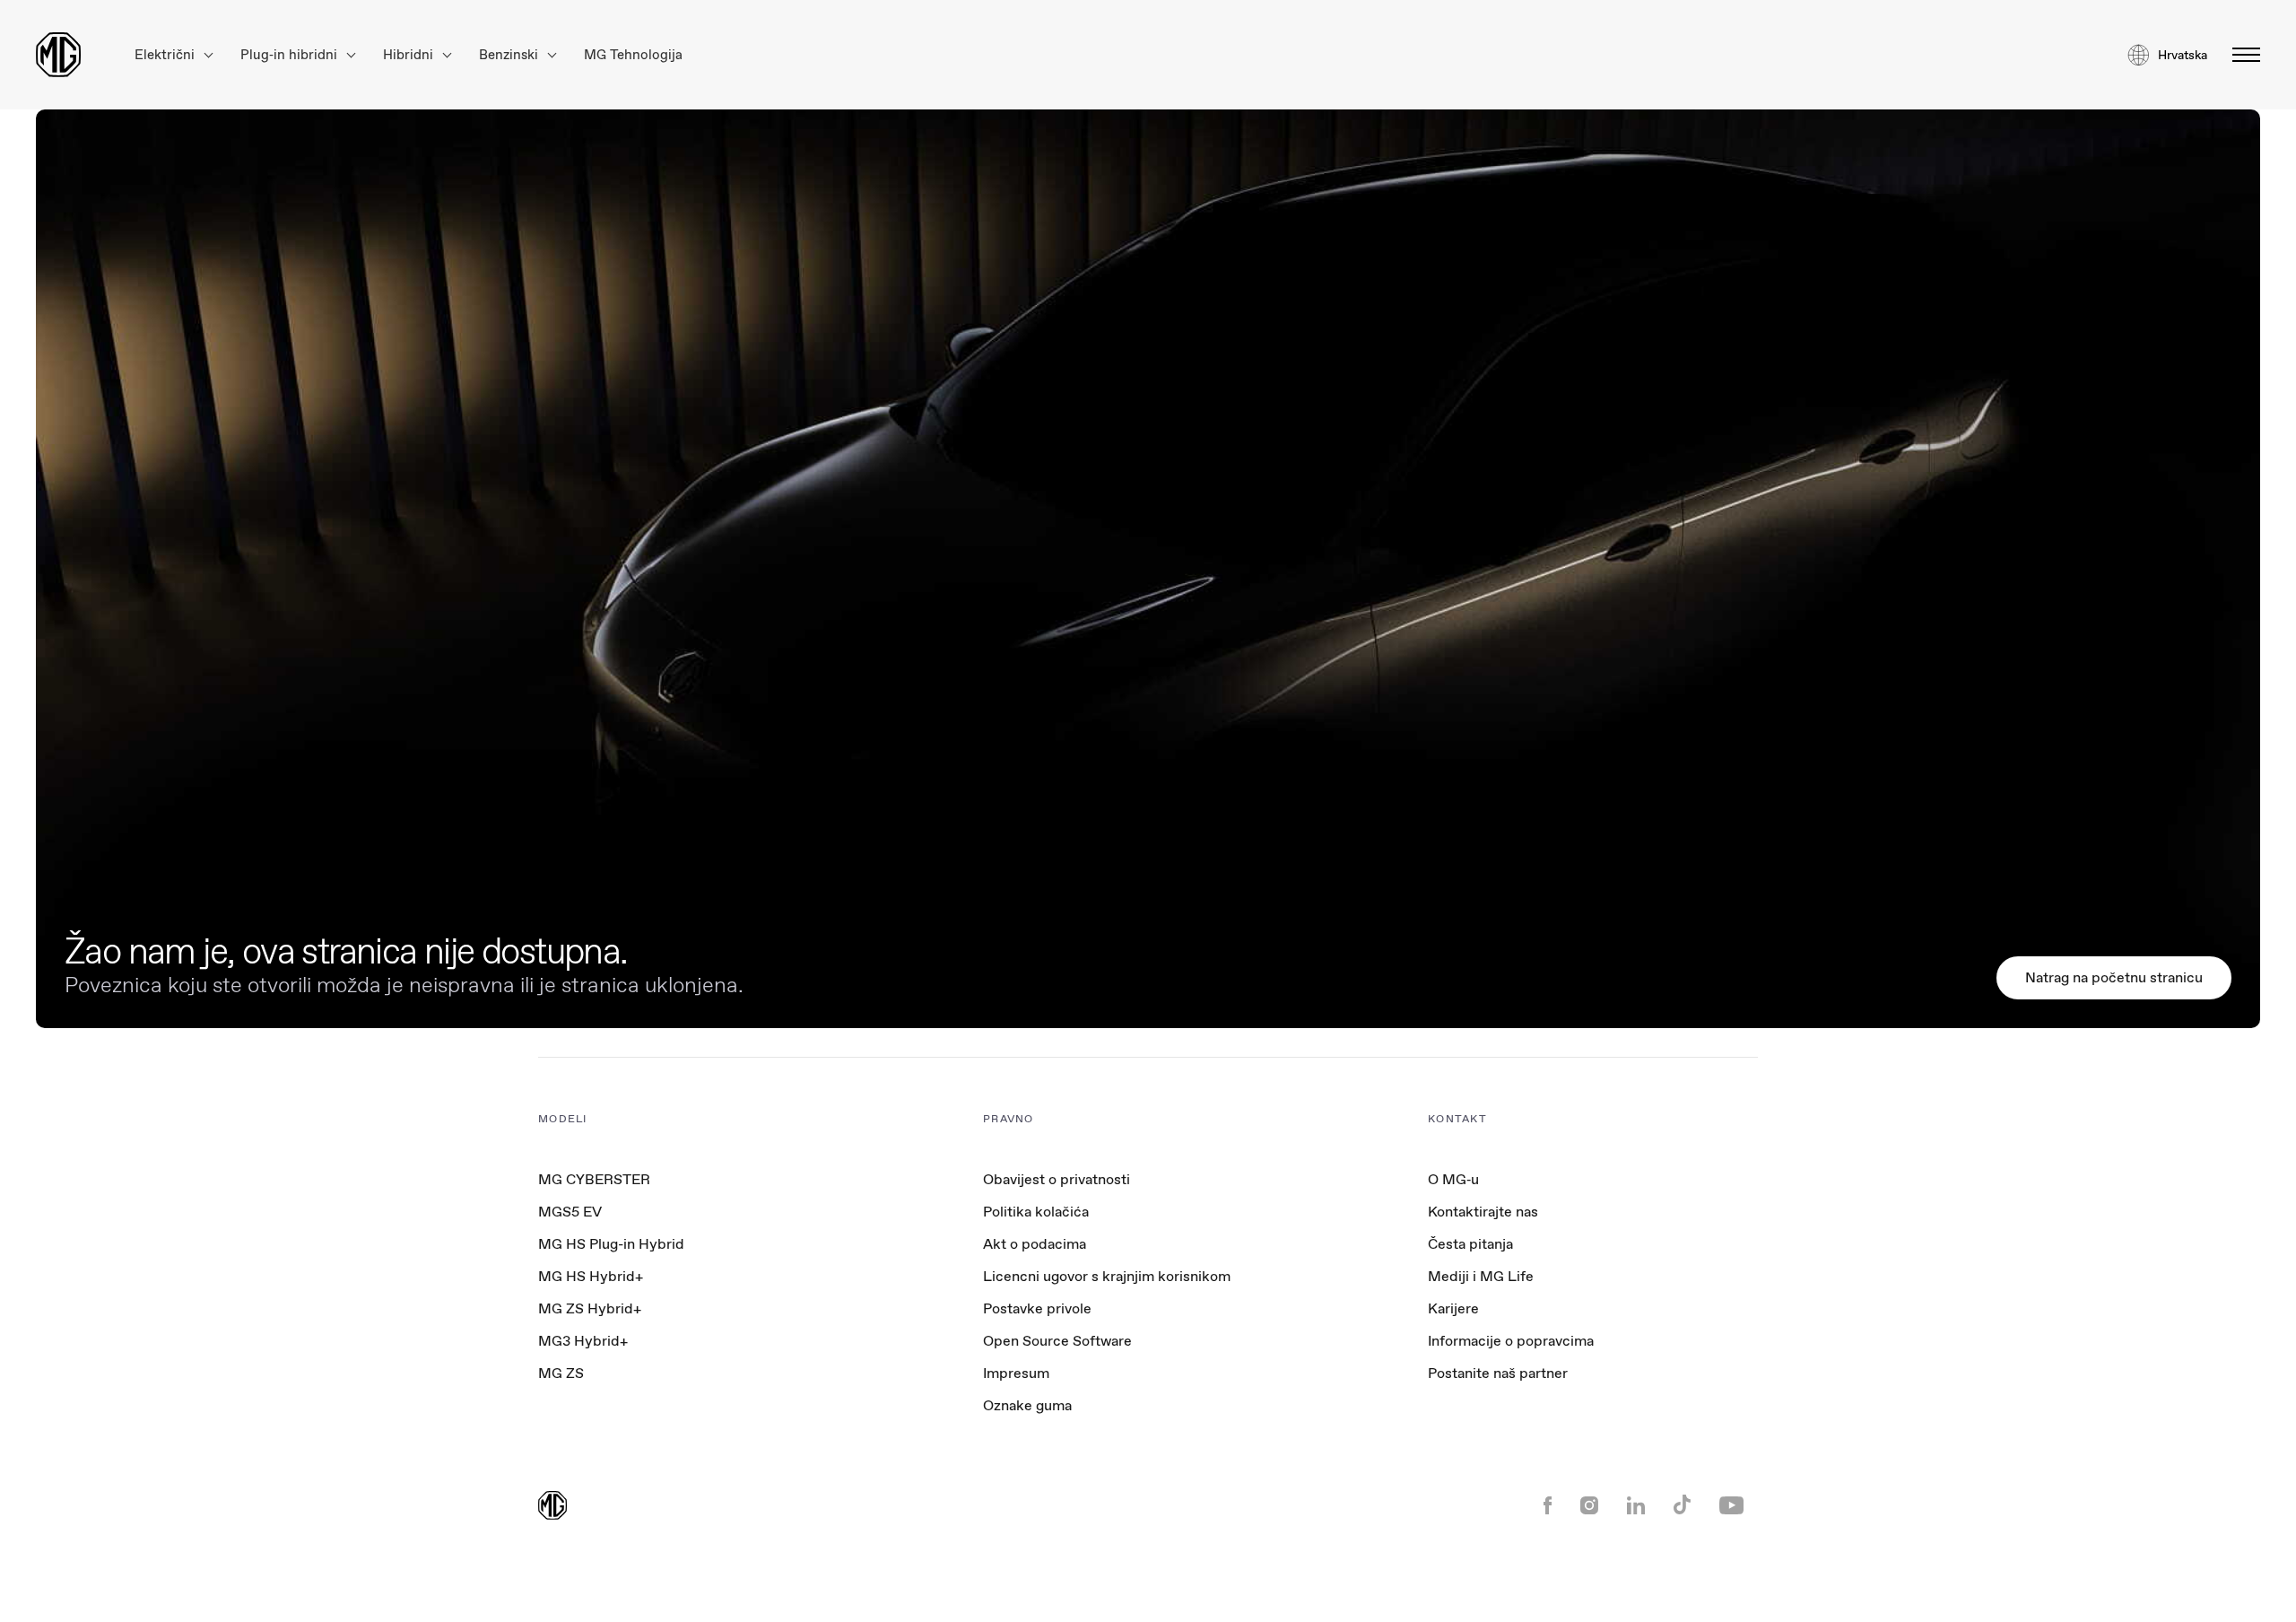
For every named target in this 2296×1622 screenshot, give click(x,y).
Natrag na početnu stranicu (2114, 977)
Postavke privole (1037, 1309)
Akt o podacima (1035, 1244)
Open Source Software (1057, 1341)
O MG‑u (1453, 1179)
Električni (166, 55)
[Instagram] (1589, 1507)
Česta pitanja (1470, 1244)
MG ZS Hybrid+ (590, 1308)
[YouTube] (1731, 1507)
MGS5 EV (570, 1212)
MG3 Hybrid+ (583, 1341)
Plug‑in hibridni (291, 55)
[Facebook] (1548, 1507)
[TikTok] (1682, 1507)
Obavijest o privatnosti (1057, 1179)
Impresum (1016, 1373)
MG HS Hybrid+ (591, 1276)
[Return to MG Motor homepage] (58, 55)
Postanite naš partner (1498, 1373)
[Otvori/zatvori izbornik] (2241, 55)
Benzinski (510, 55)
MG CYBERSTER (594, 1179)
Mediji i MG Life (1481, 1276)
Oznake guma (1027, 1405)
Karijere (1453, 1308)
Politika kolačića (1036, 1212)
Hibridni (410, 55)
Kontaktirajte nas (1483, 1212)
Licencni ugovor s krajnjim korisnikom (1107, 1276)
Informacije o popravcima (1511, 1341)
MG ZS (561, 1373)
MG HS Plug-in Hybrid (611, 1244)
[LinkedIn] (1636, 1507)
